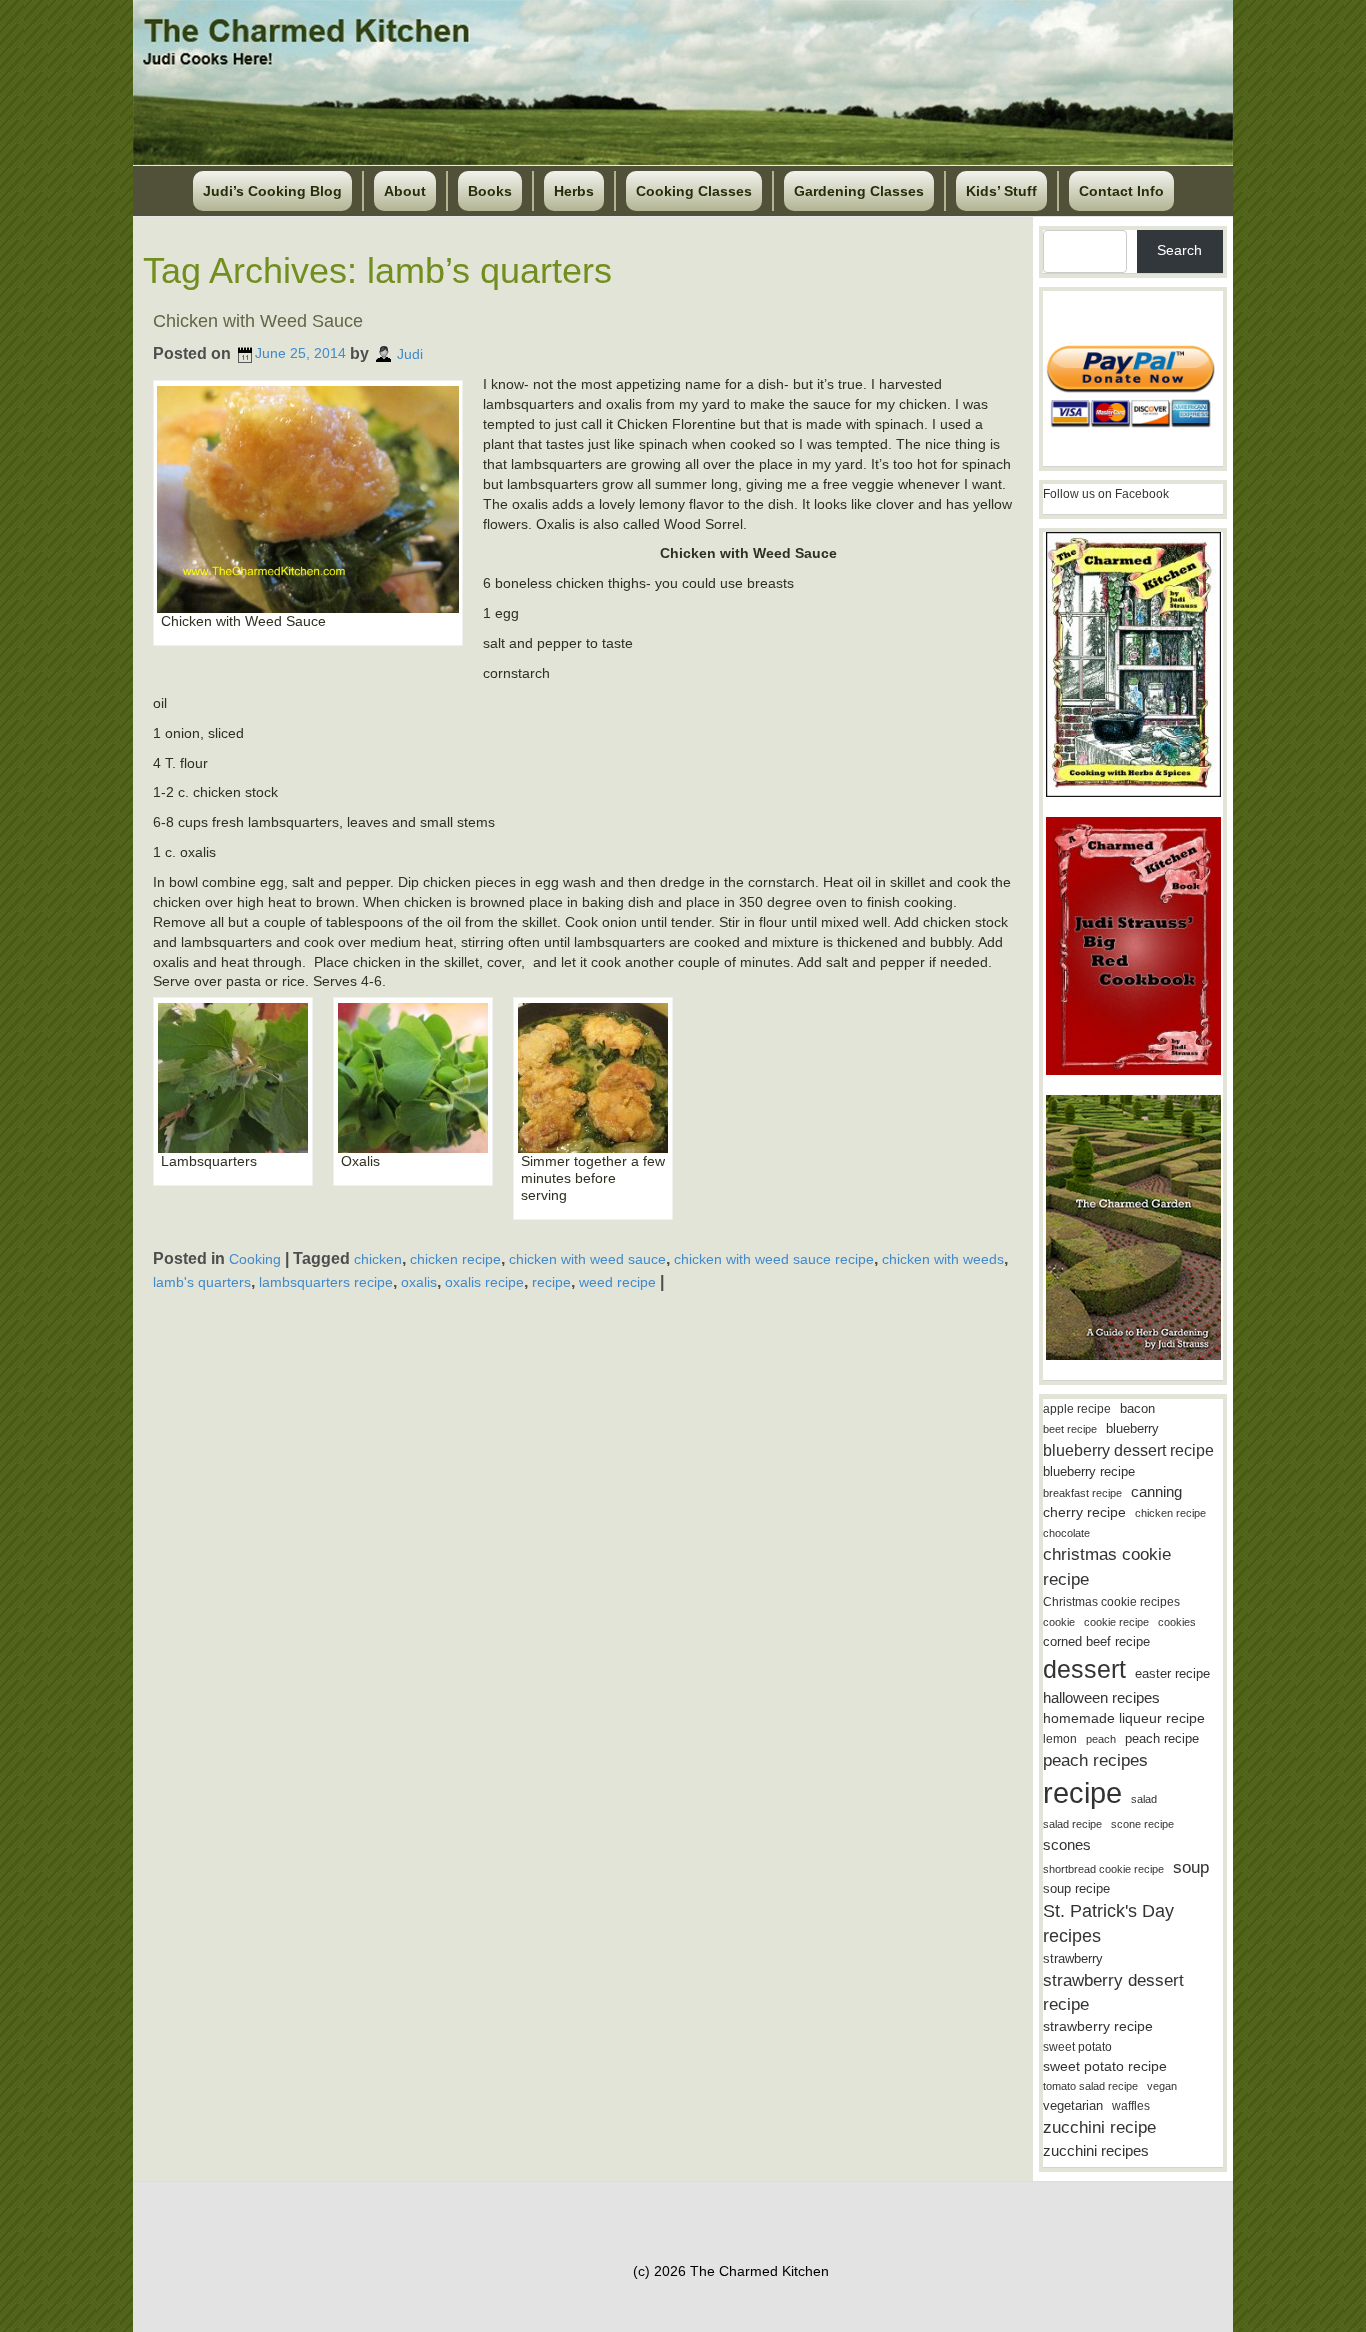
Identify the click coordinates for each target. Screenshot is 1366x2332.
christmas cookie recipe (1107, 1566)
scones (1067, 1844)
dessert (1084, 1669)
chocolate (1066, 1533)
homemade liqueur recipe (1124, 1718)
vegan (1162, 2086)
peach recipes (1095, 1760)
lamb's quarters (202, 1282)
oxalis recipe (484, 1282)
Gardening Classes (859, 191)
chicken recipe (455, 1259)
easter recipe (1172, 1673)
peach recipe (1162, 1738)
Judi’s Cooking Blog (272, 191)
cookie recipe (1116, 1622)
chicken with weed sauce (587, 1259)
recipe (551, 1282)
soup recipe (1076, 1888)
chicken (378, 1259)
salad (1144, 1799)
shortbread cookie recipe (1103, 1869)
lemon (1060, 1739)
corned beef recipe (1096, 1642)
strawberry (1073, 1958)
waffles (1131, 2106)
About (405, 191)
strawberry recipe (1098, 2026)
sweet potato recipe (1105, 2066)
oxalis (419, 1282)
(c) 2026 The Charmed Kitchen (731, 2271)
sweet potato (1077, 2047)
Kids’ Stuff (1001, 191)
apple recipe (1077, 1409)
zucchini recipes (1096, 2150)
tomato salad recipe (1090, 2086)
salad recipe (1072, 1824)
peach (1101, 1739)
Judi (410, 353)
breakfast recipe (1082, 1493)
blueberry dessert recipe (1128, 1450)
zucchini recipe (1099, 2127)
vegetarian (1073, 2105)
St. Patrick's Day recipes (1108, 1923)
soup (1191, 1867)
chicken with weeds (943, 1259)
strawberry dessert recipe (1113, 1992)
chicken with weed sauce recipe (774, 1259)
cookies (1177, 1622)
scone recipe (1142, 1824)
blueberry (1132, 1428)
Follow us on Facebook (1106, 494)
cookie (1059, 1622)
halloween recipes (1101, 1697)
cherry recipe (1084, 1512)
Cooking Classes (694, 191)
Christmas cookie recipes (1111, 1602)
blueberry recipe (1089, 1471)
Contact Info (1121, 191)
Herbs (574, 191)
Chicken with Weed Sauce (258, 321)
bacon (1137, 1408)
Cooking (255, 1259)
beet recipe (1070, 1429)
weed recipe (617, 1282)
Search (1179, 250)
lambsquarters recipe (326, 1282)
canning (1156, 1492)
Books (490, 191)
